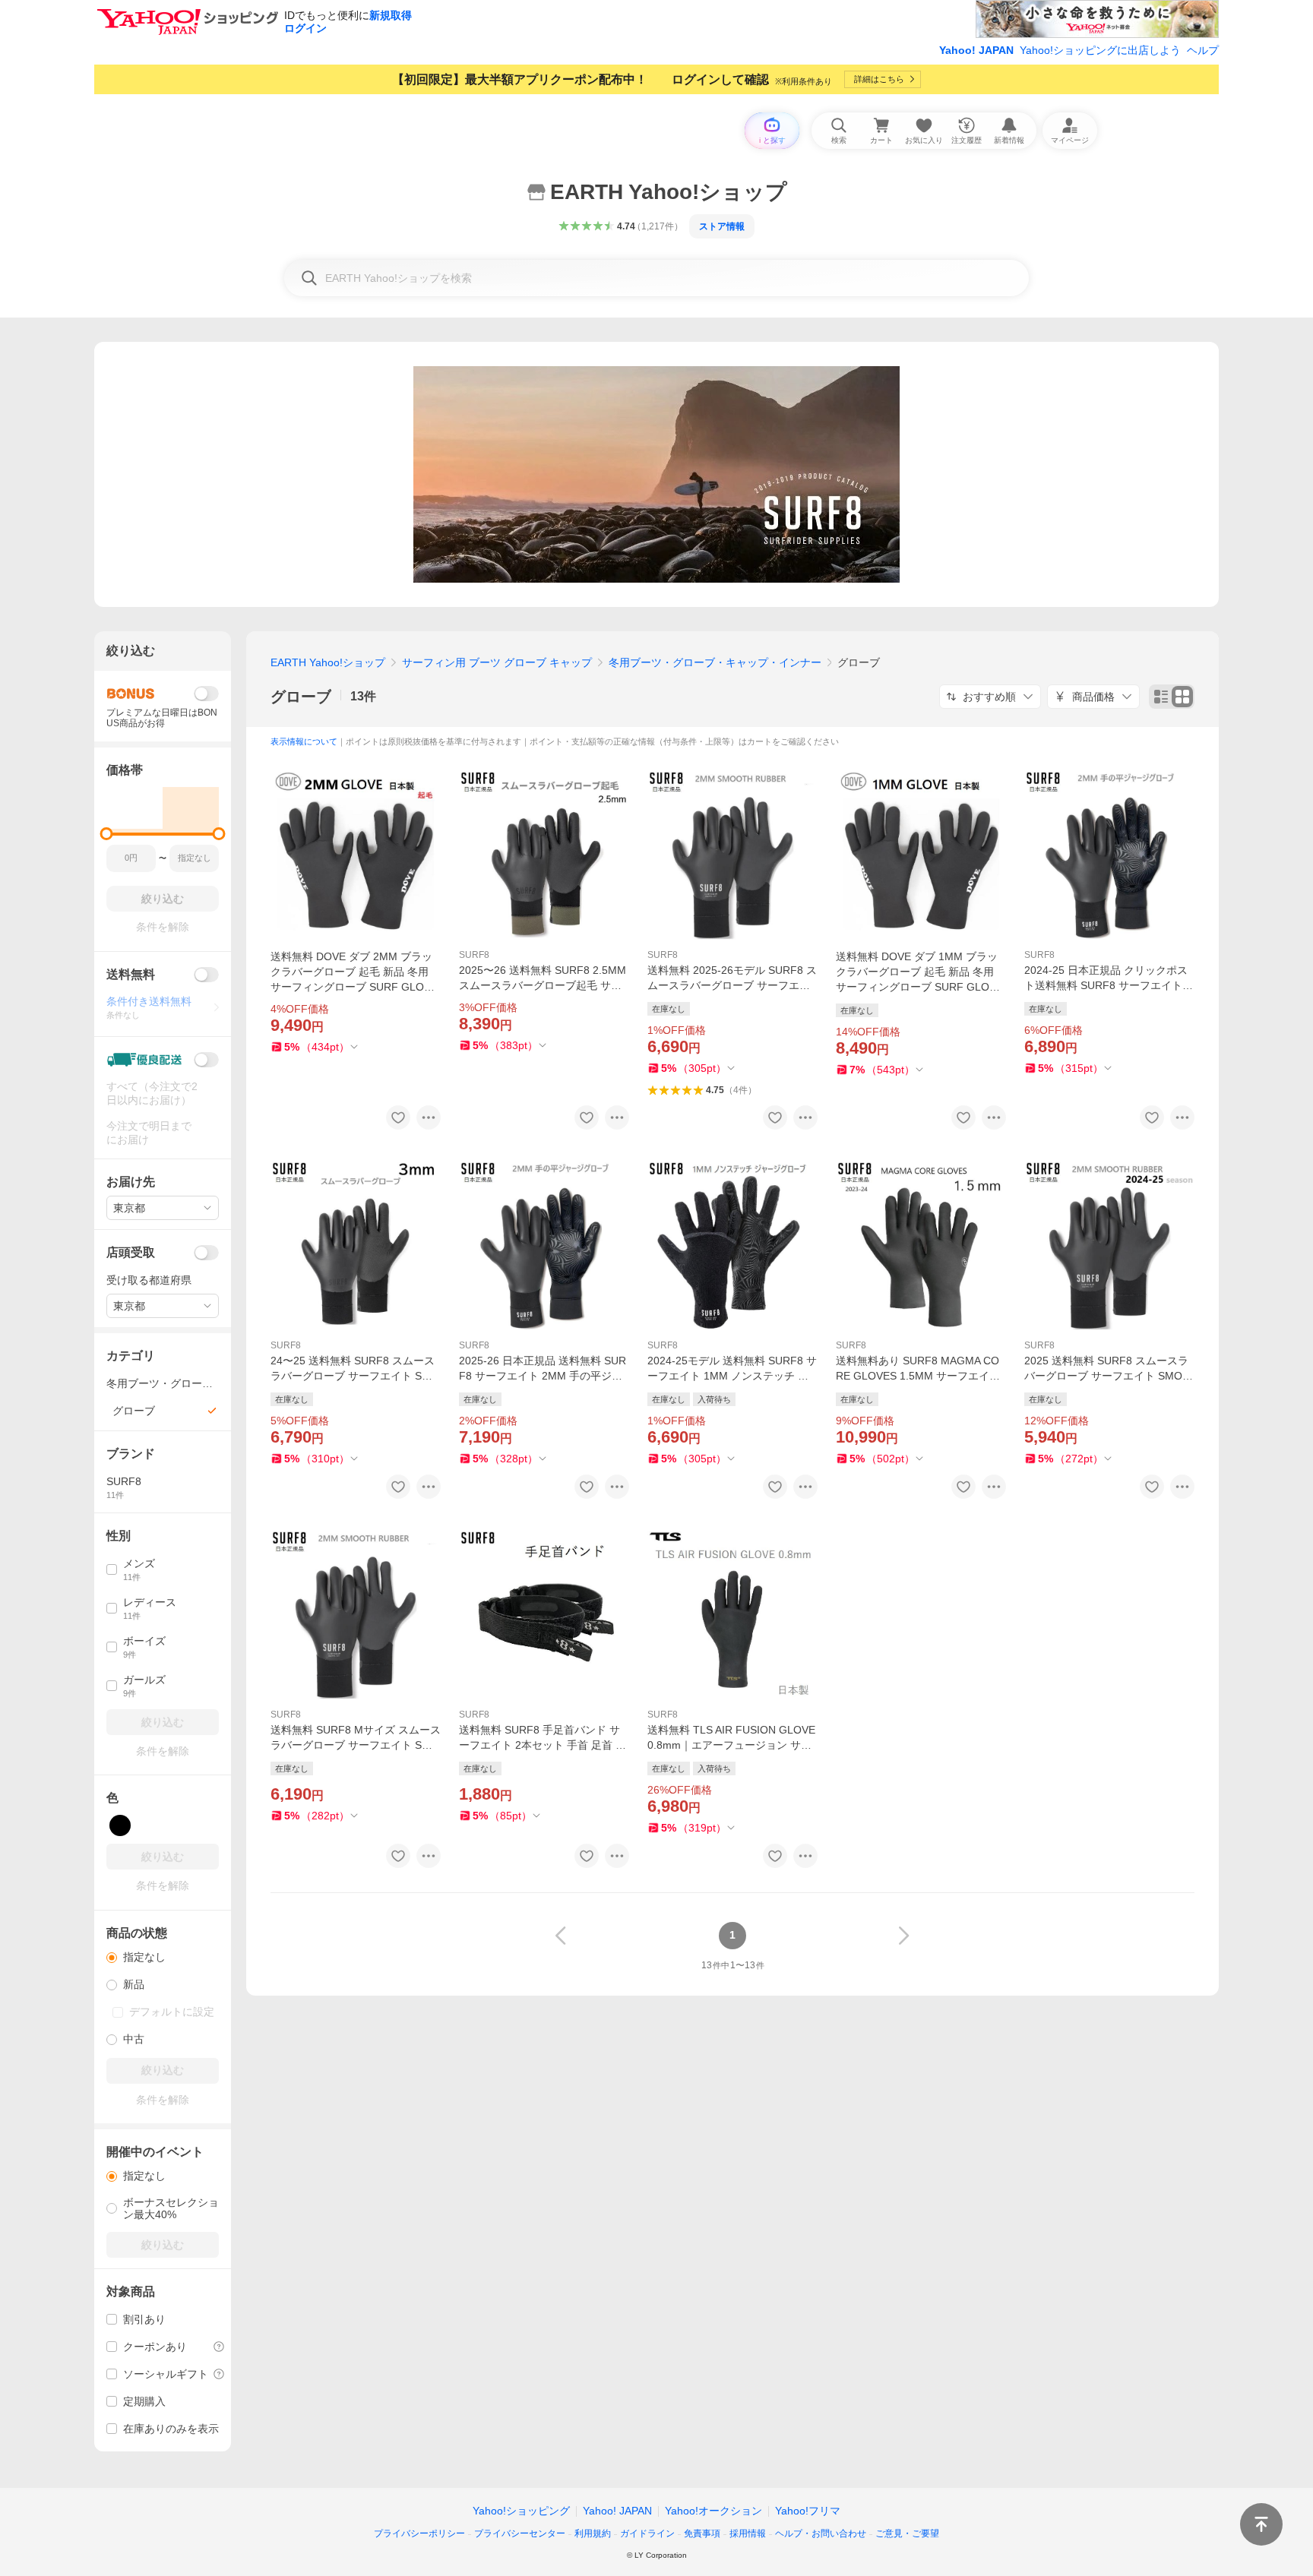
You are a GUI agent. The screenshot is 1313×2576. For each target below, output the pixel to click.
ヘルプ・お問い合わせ (821, 2533)
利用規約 (593, 2533)
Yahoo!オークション (713, 2511)
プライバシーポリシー (419, 2533)
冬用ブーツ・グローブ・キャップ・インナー (715, 662)
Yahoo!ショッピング (521, 2511)
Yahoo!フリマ (808, 2511)
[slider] (107, 834)
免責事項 (702, 2533)
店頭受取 (131, 1252)
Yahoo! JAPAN (976, 50)
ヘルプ (1203, 50)
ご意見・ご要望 (907, 2533)
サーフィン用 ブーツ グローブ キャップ (497, 662)
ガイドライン (647, 2533)
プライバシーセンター (520, 2533)
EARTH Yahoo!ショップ (328, 662)
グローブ (301, 697)
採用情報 (748, 2533)
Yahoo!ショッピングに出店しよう (1100, 50)
